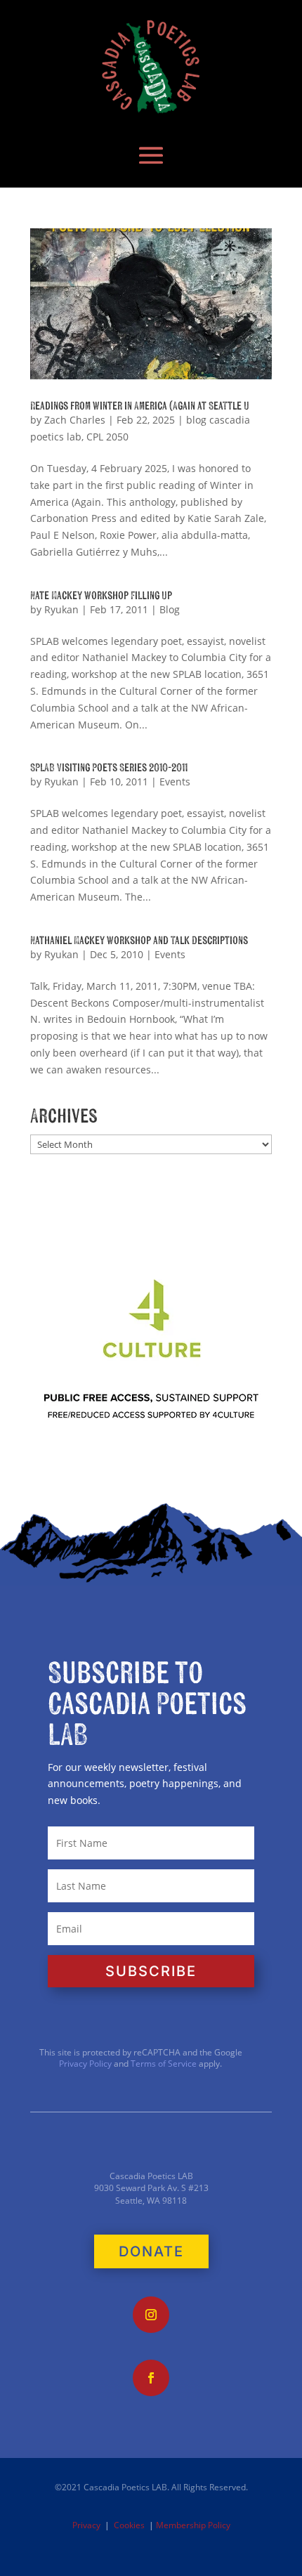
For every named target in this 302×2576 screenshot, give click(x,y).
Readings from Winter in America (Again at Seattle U (140, 406)
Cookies (129, 2525)
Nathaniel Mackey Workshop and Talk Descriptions (139, 941)
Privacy (86, 2525)
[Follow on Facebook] (151, 2378)
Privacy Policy (85, 2064)
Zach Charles (75, 420)
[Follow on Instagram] (151, 2315)
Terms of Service (164, 2064)
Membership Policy (193, 2525)
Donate (151, 2251)
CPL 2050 (107, 437)
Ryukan (61, 609)
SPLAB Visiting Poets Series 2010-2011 (109, 768)
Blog (170, 609)
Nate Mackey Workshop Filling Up (101, 596)
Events (175, 782)
